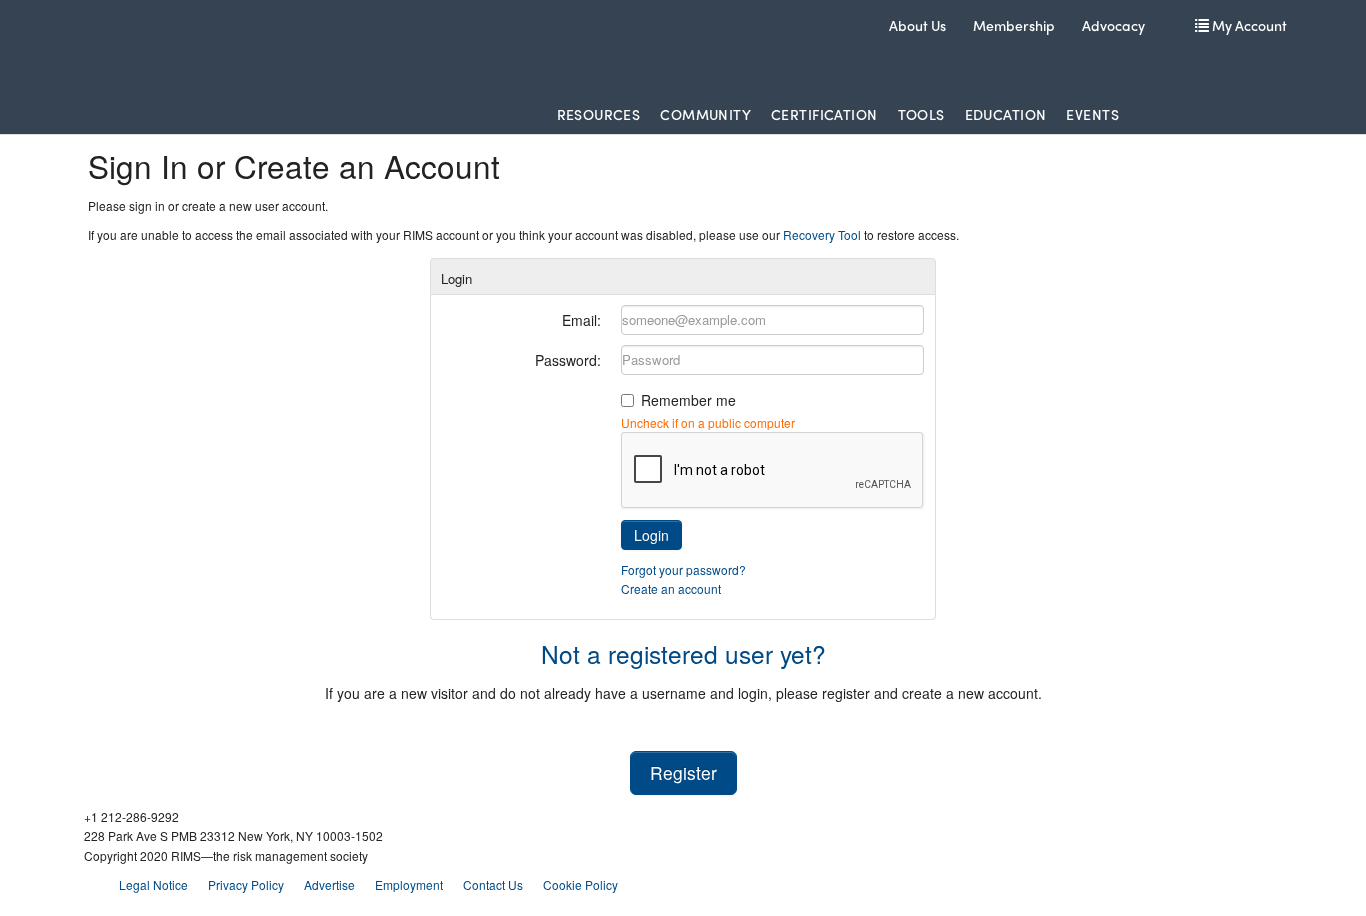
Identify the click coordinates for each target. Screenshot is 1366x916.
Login (651, 535)
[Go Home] (212, 49)
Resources (599, 114)
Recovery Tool (822, 234)
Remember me (688, 400)
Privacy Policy (246, 884)
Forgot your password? (683, 569)
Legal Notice (153, 884)
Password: (568, 360)
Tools (921, 114)
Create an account (671, 588)
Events (1092, 114)
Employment (409, 884)
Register (683, 772)
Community (705, 114)
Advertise (329, 884)
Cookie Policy (580, 884)
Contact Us (493, 884)
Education (1006, 114)
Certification (824, 114)
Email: (581, 320)
